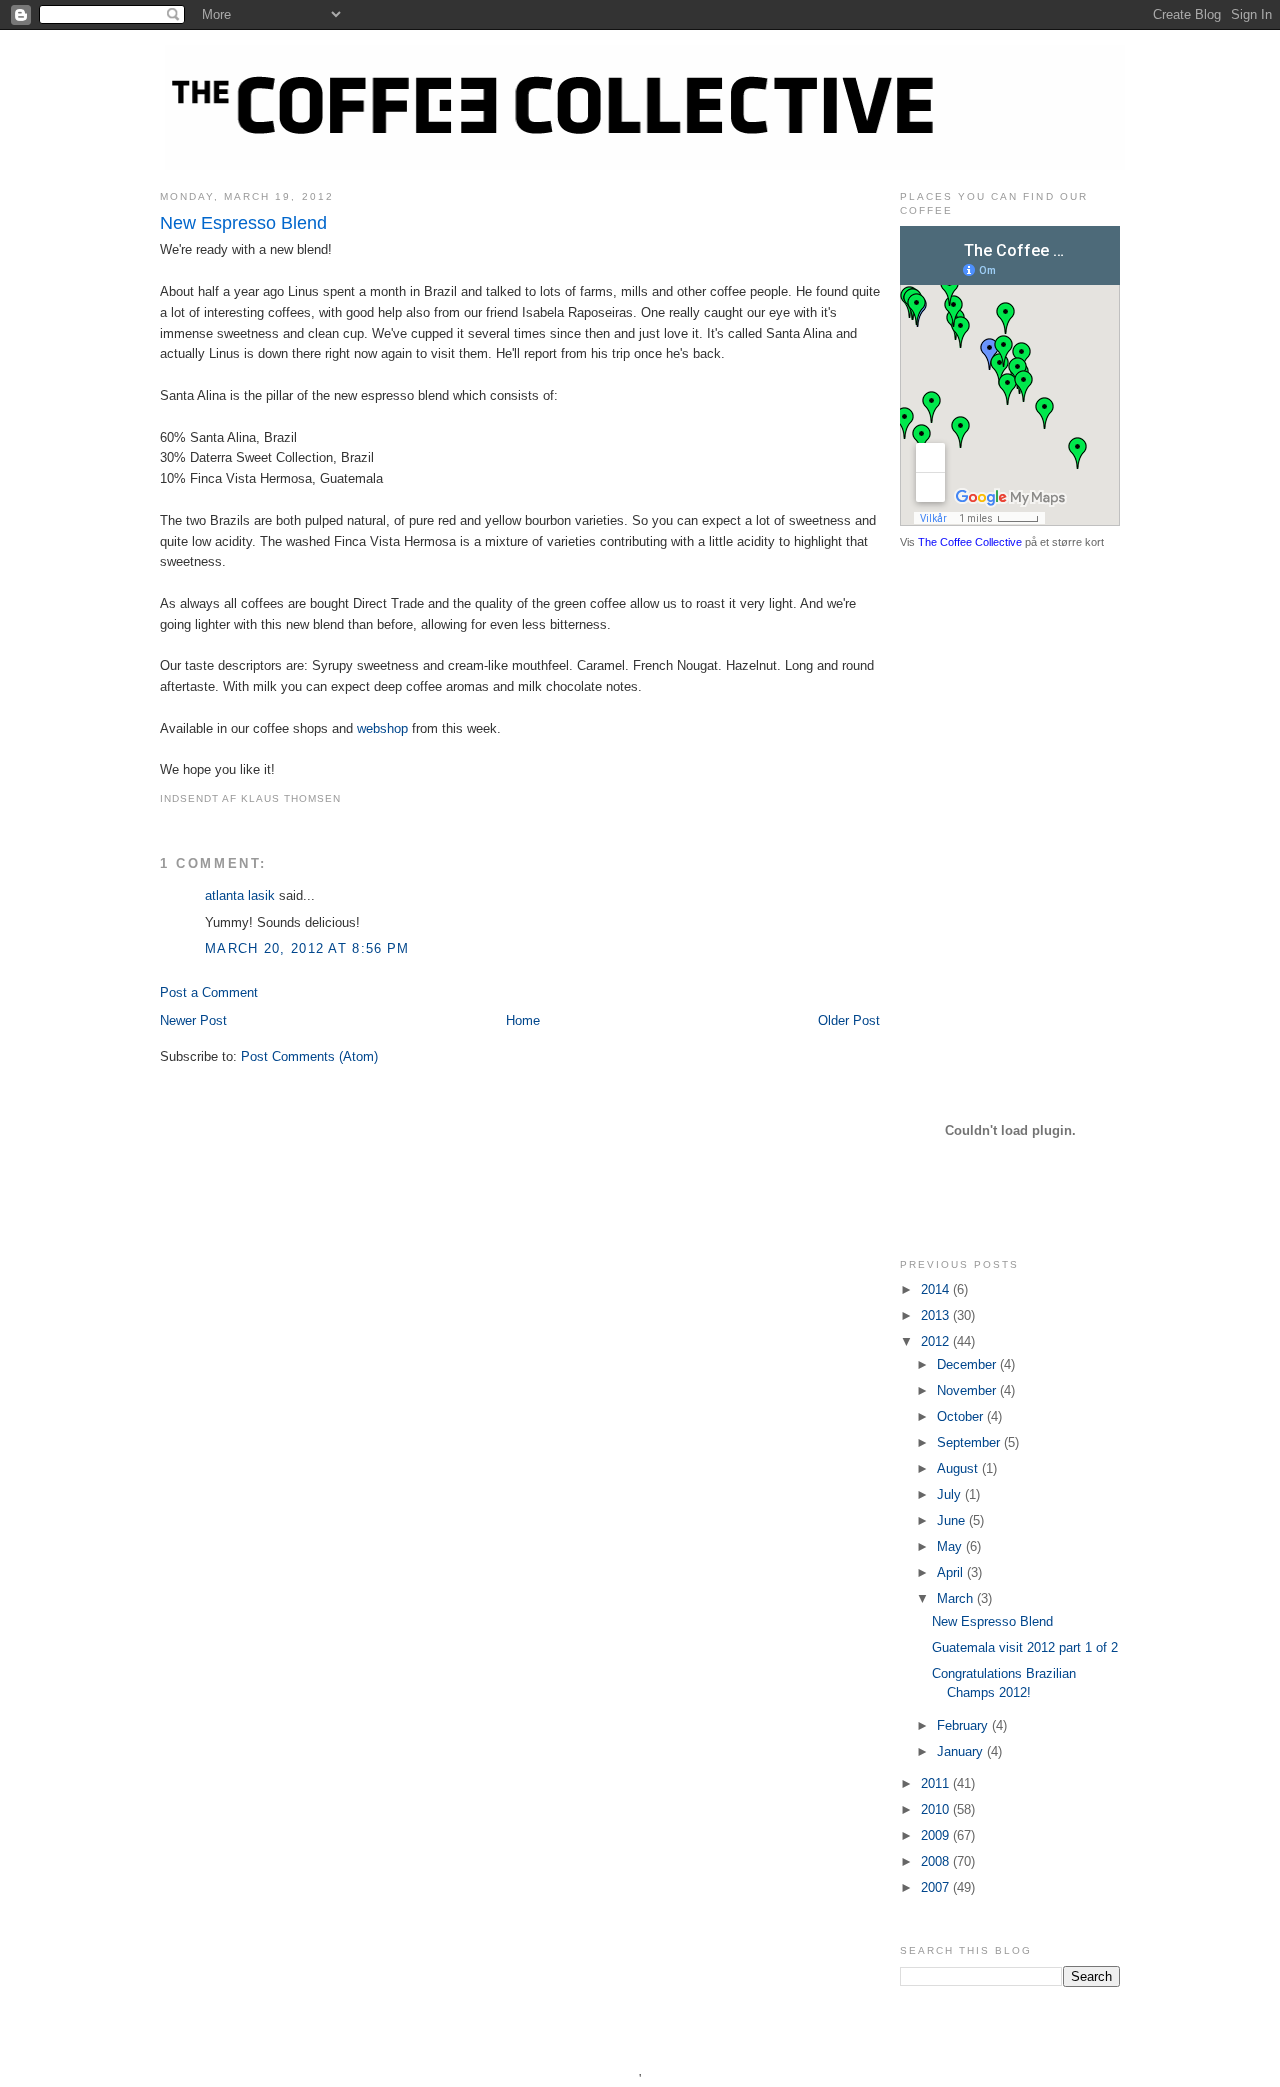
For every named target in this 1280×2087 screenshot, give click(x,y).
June (953, 1520)
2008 (937, 1861)
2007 (937, 1887)
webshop (382, 728)
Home (523, 1020)
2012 (937, 1341)
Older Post (849, 1020)
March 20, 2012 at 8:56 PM (307, 948)
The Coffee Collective (970, 542)
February (964, 1725)
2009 (937, 1835)
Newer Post (193, 1020)
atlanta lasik (240, 895)
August (959, 1468)
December (968, 1364)
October (962, 1416)
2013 (937, 1315)
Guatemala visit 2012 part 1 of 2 (1025, 1647)
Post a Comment (209, 992)
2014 (937, 1289)
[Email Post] (347, 798)
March (957, 1598)
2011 (937, 1783)
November (968, 1390)
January (962, 1751)
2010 (937, 1809)
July (951, 1494)
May (951, 1546)
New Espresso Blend (243, 223)
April (952, 1572)
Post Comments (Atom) (309, 1056)
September (970, 1442)
